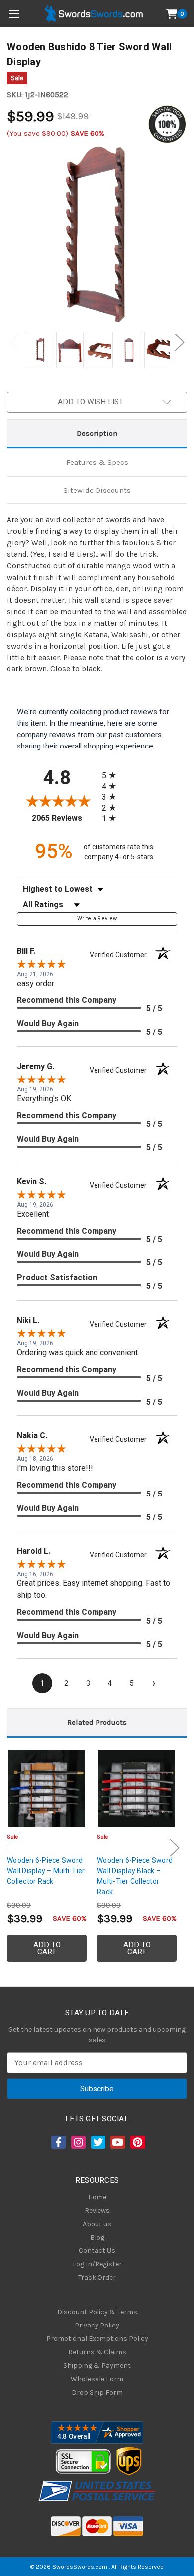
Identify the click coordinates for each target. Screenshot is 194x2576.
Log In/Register (97, 2264)
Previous (14, 343)
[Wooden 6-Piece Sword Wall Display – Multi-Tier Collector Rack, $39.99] (47, 1788)
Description (97, 433)
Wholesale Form (97, 2379)
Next (180, 343)
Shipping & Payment (97, 2366)
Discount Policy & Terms (97, 2312)
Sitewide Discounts (97, 490)
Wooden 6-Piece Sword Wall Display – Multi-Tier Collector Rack (46, 1871)
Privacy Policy (97, 2325)
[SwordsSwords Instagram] (78, 2142)
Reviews (97, 2210)
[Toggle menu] (14, 14)
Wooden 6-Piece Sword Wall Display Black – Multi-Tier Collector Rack (135, 1876)
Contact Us (97, 2251)
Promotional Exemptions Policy (97, 2339)
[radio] (112, 775)
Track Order (97, 2278)
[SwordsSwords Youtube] (117, 2142)
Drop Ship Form (97, 2392)
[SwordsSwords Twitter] (97, 2142)
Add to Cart (47, 1948)
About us (97, 2224)
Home (97, 2197)
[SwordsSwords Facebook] (58, 2142)
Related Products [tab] (97, 1722)
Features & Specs (97, 462)
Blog (97, 2237)
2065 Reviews (64, 818)
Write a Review (97, 919)
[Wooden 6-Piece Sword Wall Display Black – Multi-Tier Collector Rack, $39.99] (137, 1788)
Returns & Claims (97, 2352)
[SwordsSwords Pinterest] (137, 2142)
